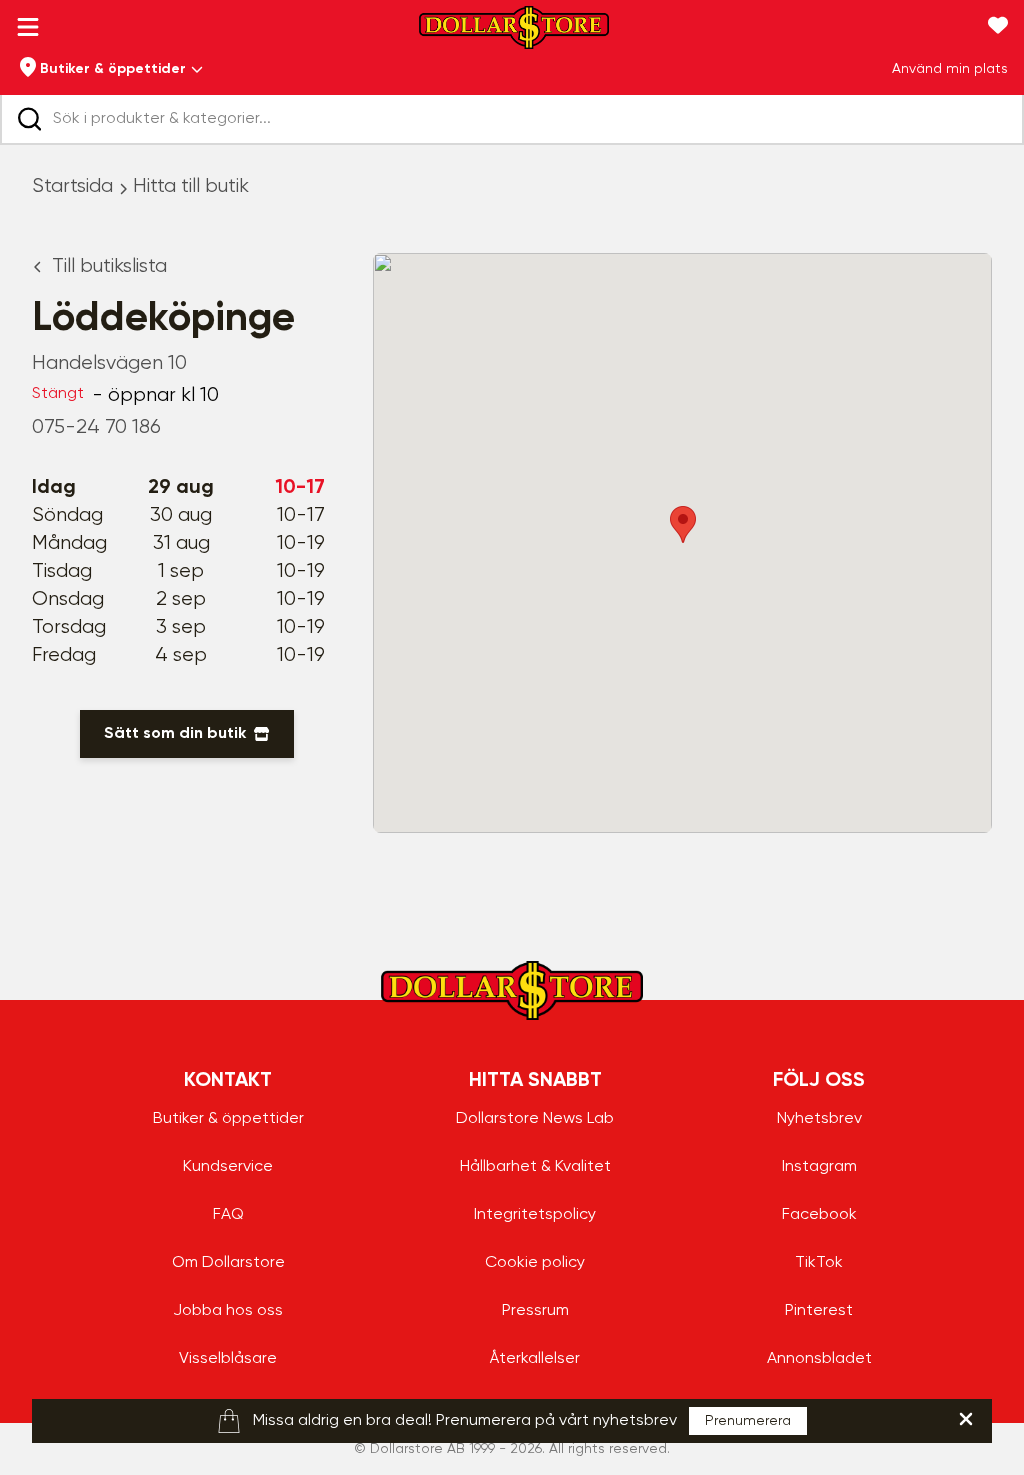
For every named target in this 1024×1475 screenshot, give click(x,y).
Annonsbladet (819, 1359)
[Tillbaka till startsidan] (514, 33)
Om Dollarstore (228, 1263)
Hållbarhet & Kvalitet (535, 1167)
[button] (683, 524)
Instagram (819, 1167)
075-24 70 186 (96, 427)
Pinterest (819, 1311)
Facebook (819, 1215)
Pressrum (535, 1311)
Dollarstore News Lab (535, 1119)
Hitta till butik (191, 186)
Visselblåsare (228, 1359)
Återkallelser (535, 1359)
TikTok (819, 1263)
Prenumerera (748, 1421)
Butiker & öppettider (228, 1119)
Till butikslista (109, 266)
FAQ (228, 1215)
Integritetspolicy (535, 1215)
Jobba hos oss (228, 1311)
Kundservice (228, 1167)
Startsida (72, 186)
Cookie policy (535, 1263)
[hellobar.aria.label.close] (966, 1419)
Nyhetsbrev (819, 1119)
